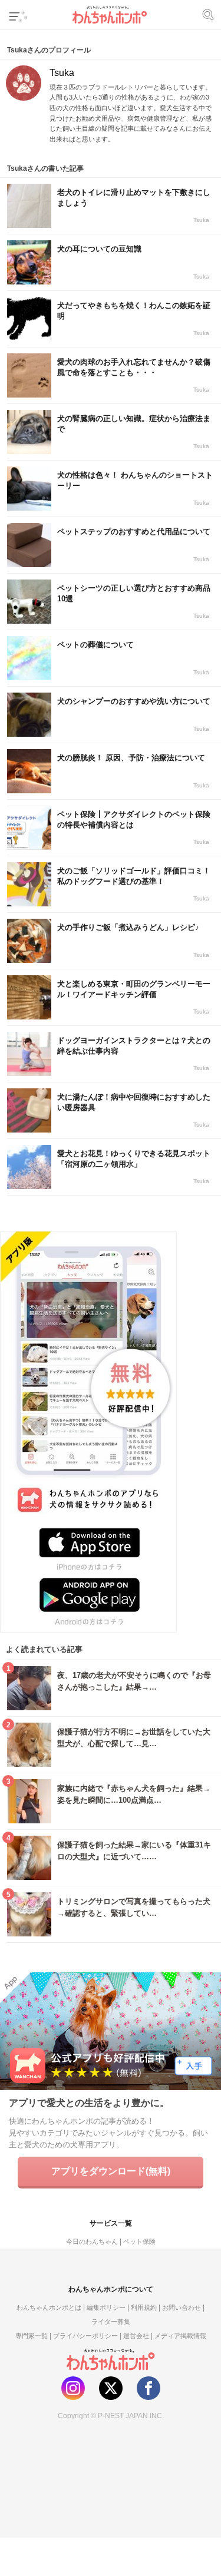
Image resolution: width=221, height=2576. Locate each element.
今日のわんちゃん (92, 2241)
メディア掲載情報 (180, 2336)
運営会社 (136, 2336)
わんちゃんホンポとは (49, 2307)
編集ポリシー (106, 2307)
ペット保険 (139, 2241)
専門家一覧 (32, 2336)
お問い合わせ (182, 2307)
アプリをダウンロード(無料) (111, 2171)
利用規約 (144, 2307)
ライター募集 (111, 2322)
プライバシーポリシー (85, 2336)
